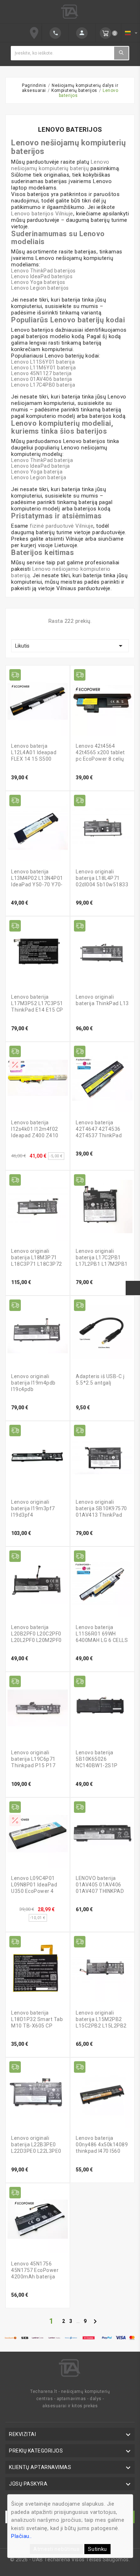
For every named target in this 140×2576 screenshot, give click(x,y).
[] (82, 33)
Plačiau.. (22, 2536)
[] (121, 53)
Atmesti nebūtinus (57, 2549)
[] (55, 33)
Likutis (70, 646)
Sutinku (97, 2549)
